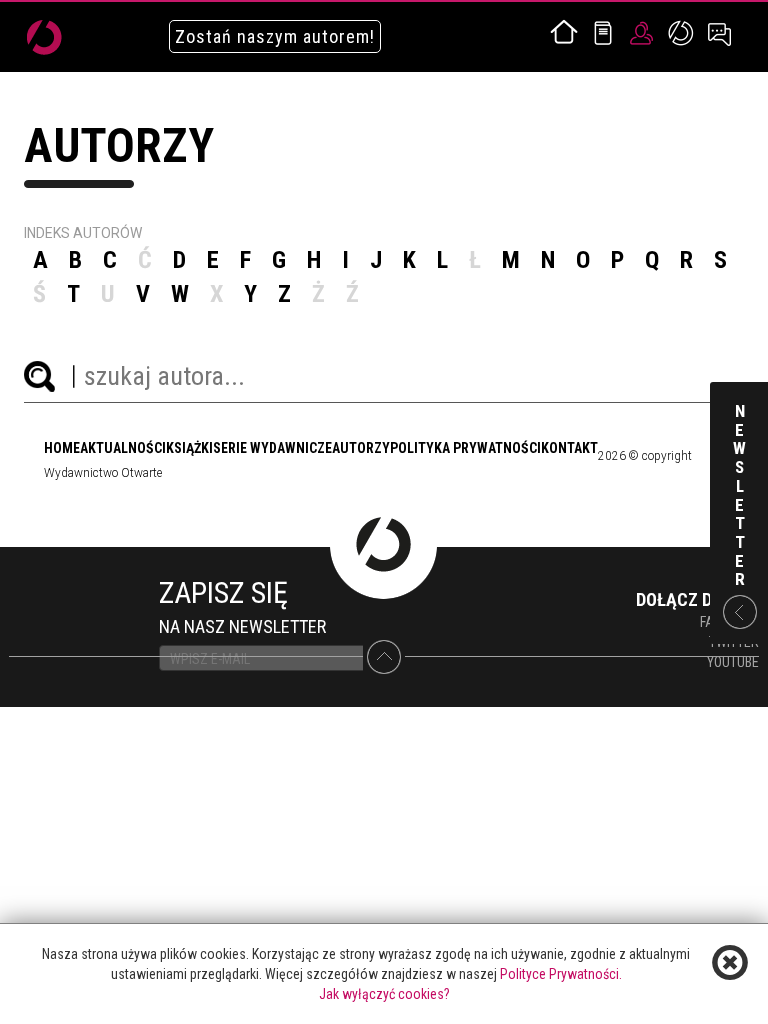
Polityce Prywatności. (561, 974)
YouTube (733, 662)
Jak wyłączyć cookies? (384, 994)
